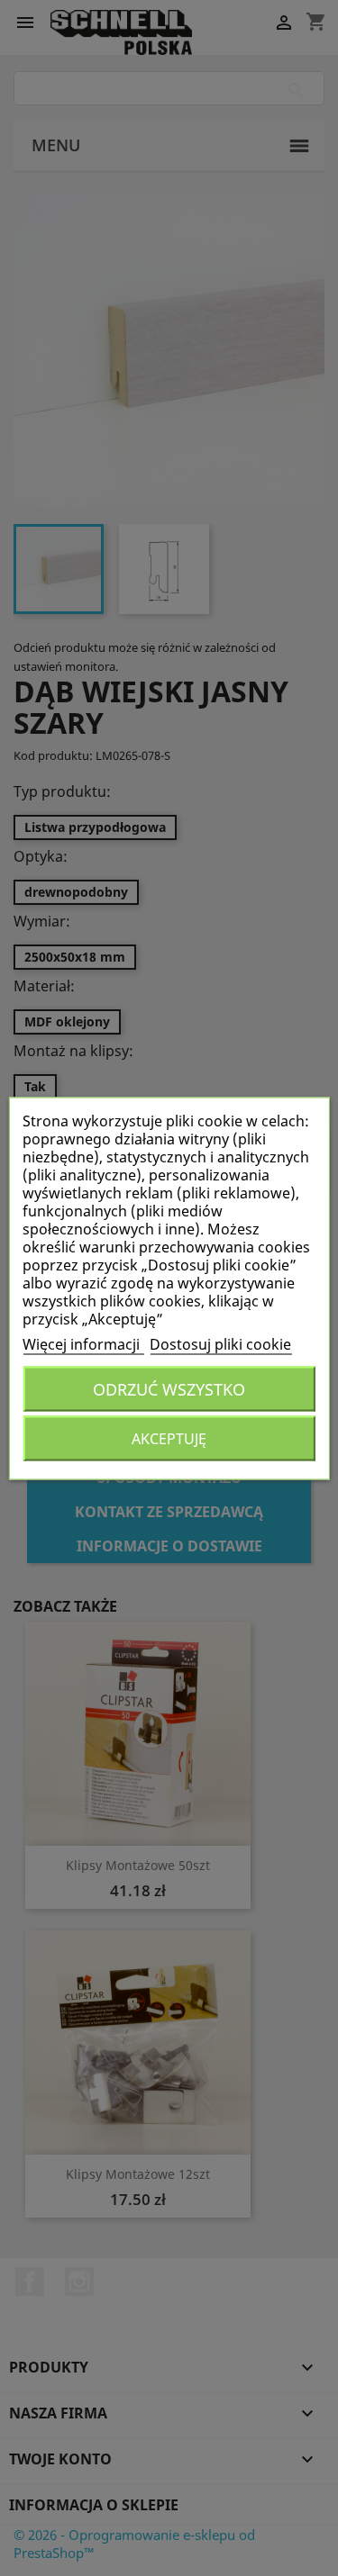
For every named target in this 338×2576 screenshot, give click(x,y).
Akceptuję (169, 1438)
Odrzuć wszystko (169, 1388)
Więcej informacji (83, 1343)
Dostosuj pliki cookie (220, 1343)
